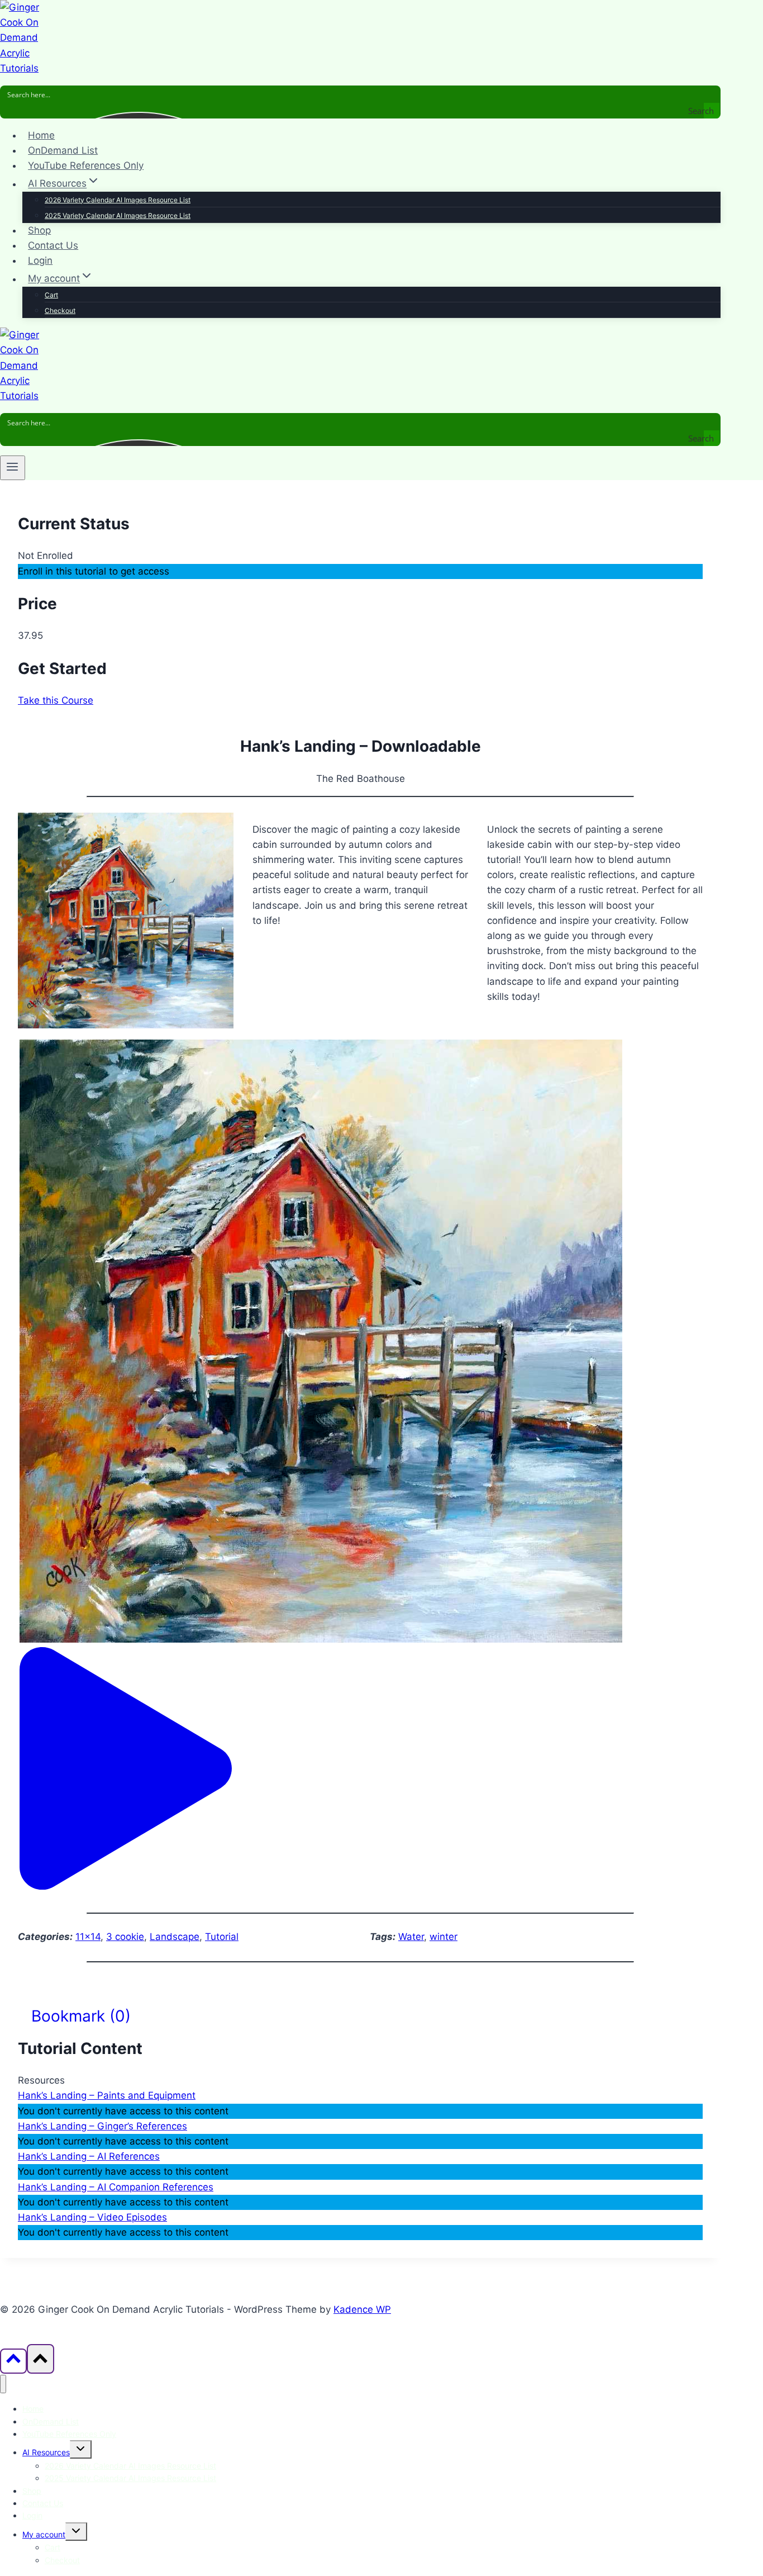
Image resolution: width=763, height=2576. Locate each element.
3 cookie (125, 1937)
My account (44, 2534)
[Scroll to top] (13, 2361)
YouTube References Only (86, 165)
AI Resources (46, 2452)
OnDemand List (63, 150)
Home (41, 135)
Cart (51, 295)
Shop (39, 230)
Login (40, 260)
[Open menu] (13, 468)
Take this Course (56, 700)
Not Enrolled (46, 556)
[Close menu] (3, 2384)
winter (444, 1937)
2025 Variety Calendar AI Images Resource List (118, 215)
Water (411, 1937)
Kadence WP (362, 2309)
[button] (126, 1886)
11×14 (88, 1937)
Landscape (175, 1937)
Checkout (60, 310)
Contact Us (53, 245)
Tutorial (222, 1937)
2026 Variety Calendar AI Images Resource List (118, 200)
